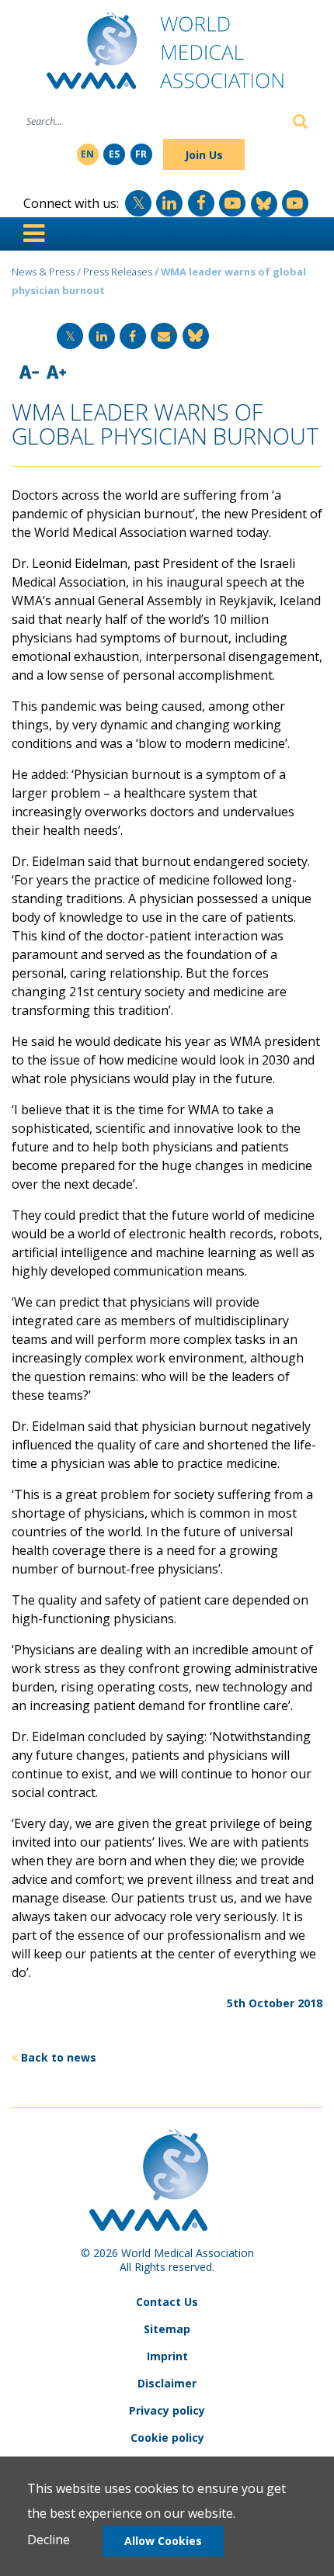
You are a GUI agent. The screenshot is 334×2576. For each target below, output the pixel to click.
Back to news (59, 2057)
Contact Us (167, 2302)
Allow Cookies (163, 2541)
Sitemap (167, 2329)
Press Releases (118, 272)
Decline (49, 2540)
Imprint (167, 2356)
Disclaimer (167, 2383)
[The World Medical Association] (167, 57)
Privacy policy (167, 2410)
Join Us (204, 155)
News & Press (43, 272)
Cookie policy (167, 2438)
